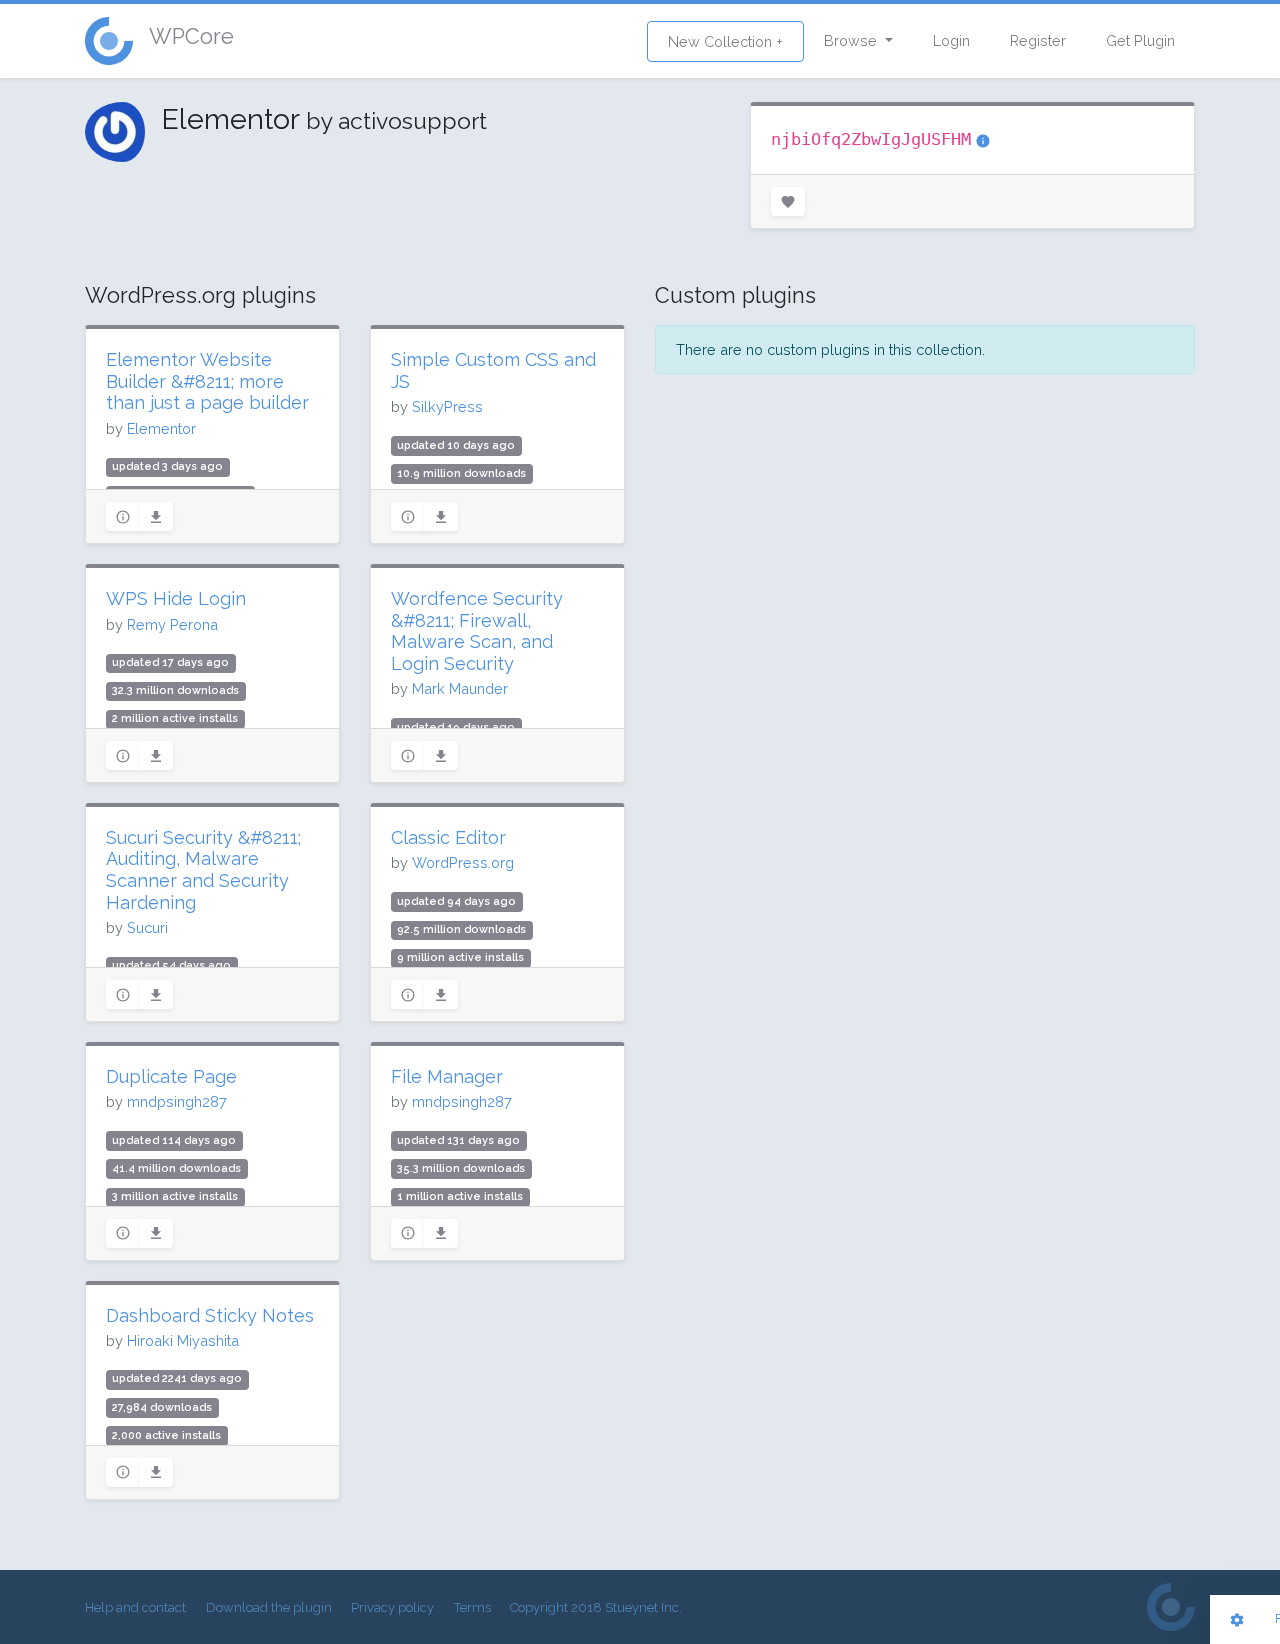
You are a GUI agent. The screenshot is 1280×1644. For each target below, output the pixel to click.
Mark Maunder (460, 688)
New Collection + (725, 41)
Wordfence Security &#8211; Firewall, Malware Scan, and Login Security (477, 631)
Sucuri (147, 927)
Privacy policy (392, 1607)
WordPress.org (463, 862)
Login (951, 40)
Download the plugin (269, 1607)
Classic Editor (448, 837)
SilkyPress (447, 406)
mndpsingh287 (177, 1101)
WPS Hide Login (176, 598)
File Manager (447, 1076)
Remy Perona (172, 624)
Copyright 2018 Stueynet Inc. (596, 1607)
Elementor (161, 428)
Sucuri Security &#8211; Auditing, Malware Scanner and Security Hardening (203, 870)
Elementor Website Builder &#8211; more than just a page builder (207, 381)
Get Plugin (1140, 40)
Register (1038, 40)
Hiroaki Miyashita (183, 1340)
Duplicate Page (171, 1076)
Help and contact (135, 1607)
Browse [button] (852, 40)
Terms (472, 1607)
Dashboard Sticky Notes (210, 1315)
